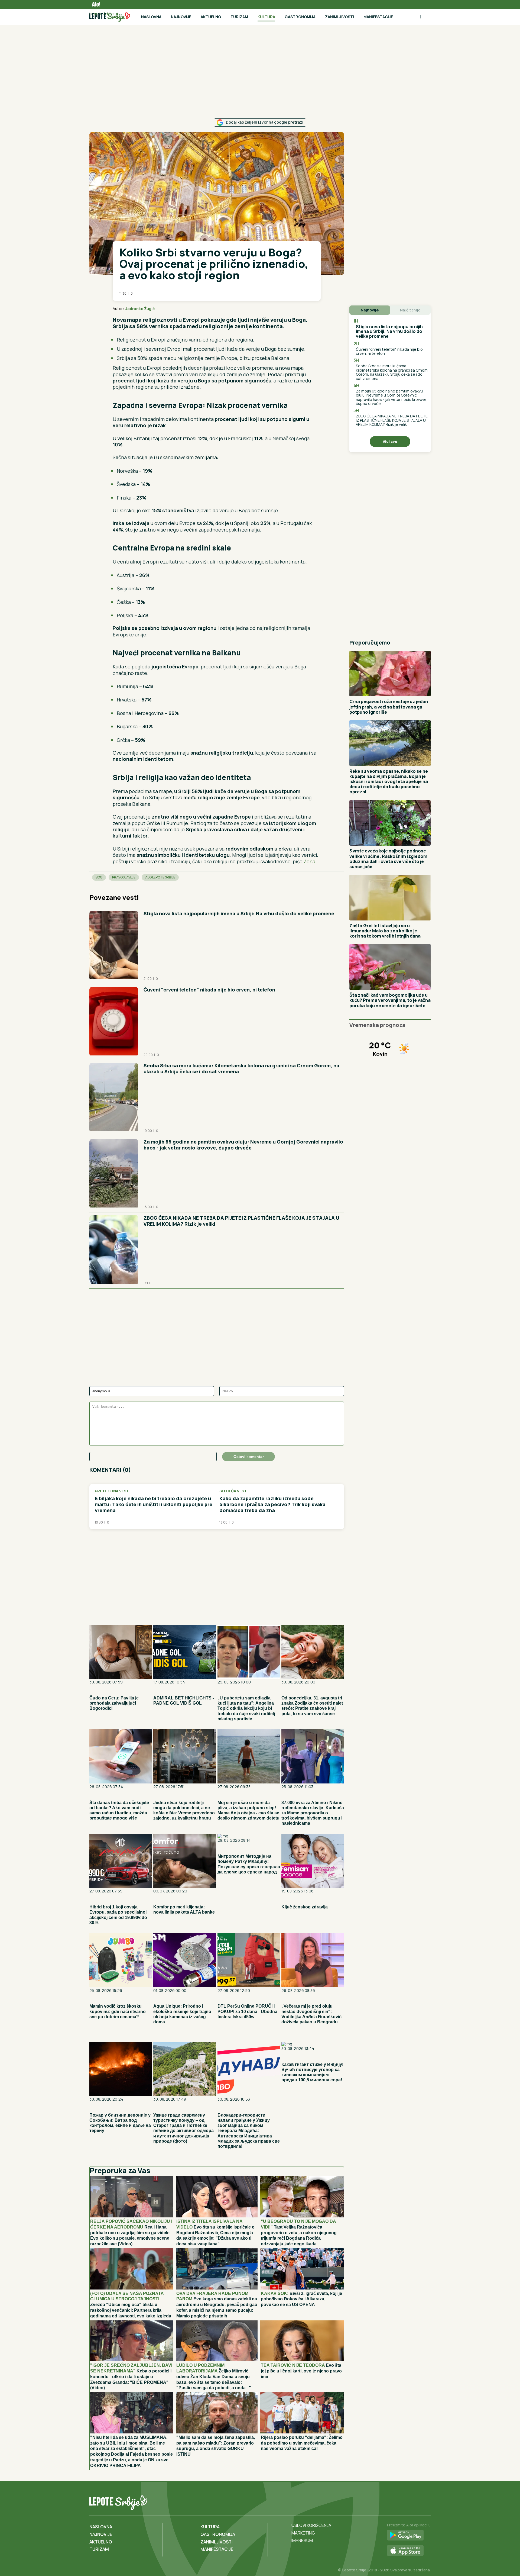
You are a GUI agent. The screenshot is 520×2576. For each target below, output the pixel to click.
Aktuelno (211, 17)
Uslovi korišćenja (311, 2525)
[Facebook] (404, 2501)
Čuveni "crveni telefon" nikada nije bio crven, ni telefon (209, 990)
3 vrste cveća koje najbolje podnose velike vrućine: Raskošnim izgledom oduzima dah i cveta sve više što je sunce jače (388, 859)
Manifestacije (378, 17)
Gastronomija (300, 17)
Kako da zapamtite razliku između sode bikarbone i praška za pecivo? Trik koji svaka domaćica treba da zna (272, 1504)
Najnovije (181, 17)
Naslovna (151, 17)
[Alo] (95, 4)
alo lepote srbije (160, 877)
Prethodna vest (112, 1491)
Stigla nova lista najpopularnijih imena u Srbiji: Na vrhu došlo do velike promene (239, 913)
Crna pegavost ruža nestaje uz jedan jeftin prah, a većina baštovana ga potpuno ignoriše (389, 707)
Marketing (303, 2533)
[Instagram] (426, 2501)
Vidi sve (390, 441)
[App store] (409, 2551)
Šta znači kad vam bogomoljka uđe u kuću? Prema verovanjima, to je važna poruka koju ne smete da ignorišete (390, 1000)
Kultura (266, 17)
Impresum (302, 2540)
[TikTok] (415, 2501)
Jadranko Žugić (140, 309)
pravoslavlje (124, 877)
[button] (304, 309)
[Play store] (409, 2535)
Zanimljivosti (339, 17)
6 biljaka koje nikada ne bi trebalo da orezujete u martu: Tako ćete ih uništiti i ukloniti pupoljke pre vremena (154, 1504)
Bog (99, 877)
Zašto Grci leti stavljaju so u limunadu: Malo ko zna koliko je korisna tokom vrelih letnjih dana (385, 931)
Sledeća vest (233, 1491)
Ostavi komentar (249, 1457)
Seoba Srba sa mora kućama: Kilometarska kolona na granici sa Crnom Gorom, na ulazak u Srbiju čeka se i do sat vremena (241, 1068)
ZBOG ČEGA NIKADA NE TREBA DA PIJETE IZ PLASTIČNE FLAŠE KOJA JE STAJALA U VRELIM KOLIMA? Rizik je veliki (241, 1221)
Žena (309, 861)
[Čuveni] (114, 1022)
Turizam (239, 17)
